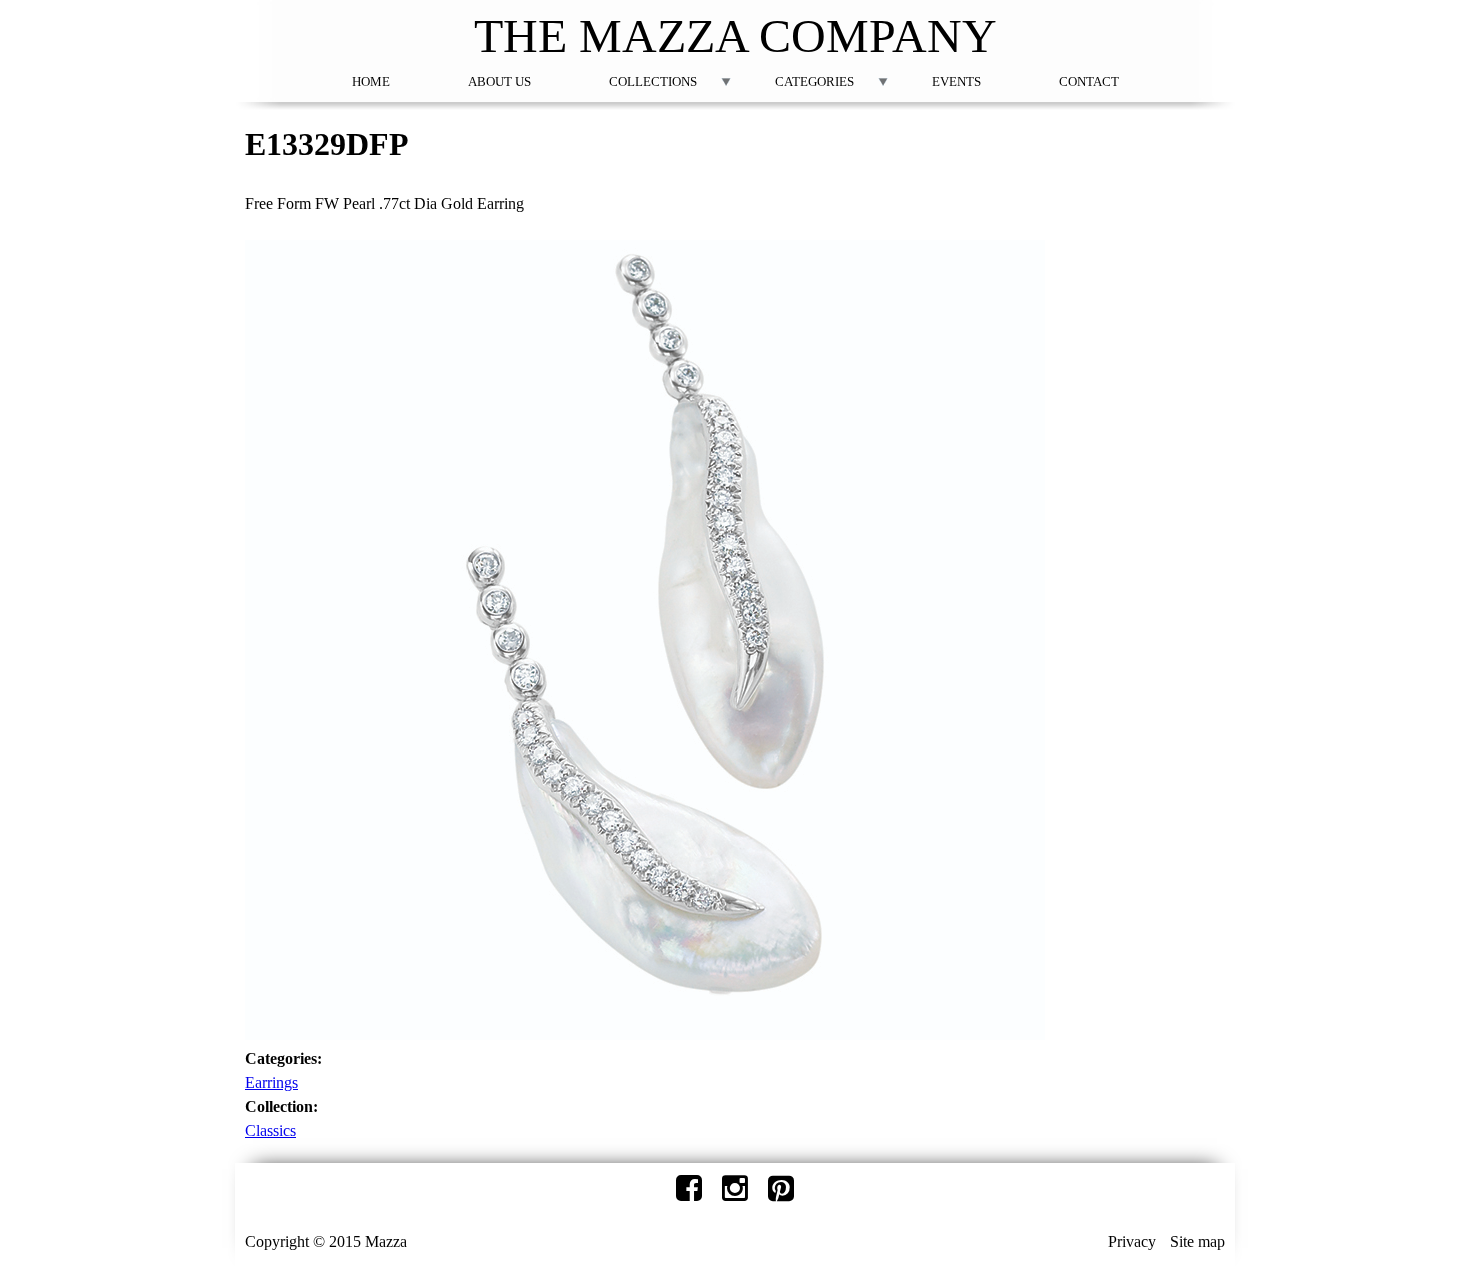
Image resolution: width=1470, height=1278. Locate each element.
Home (371, 81)
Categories (814, 81)
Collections (653, 81)
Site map (1197, 1241)
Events (956, 81)
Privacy (1132, 1241)
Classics (270, 1130)
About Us (499, 81)
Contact (1089, 81)
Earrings (271, 1082)
